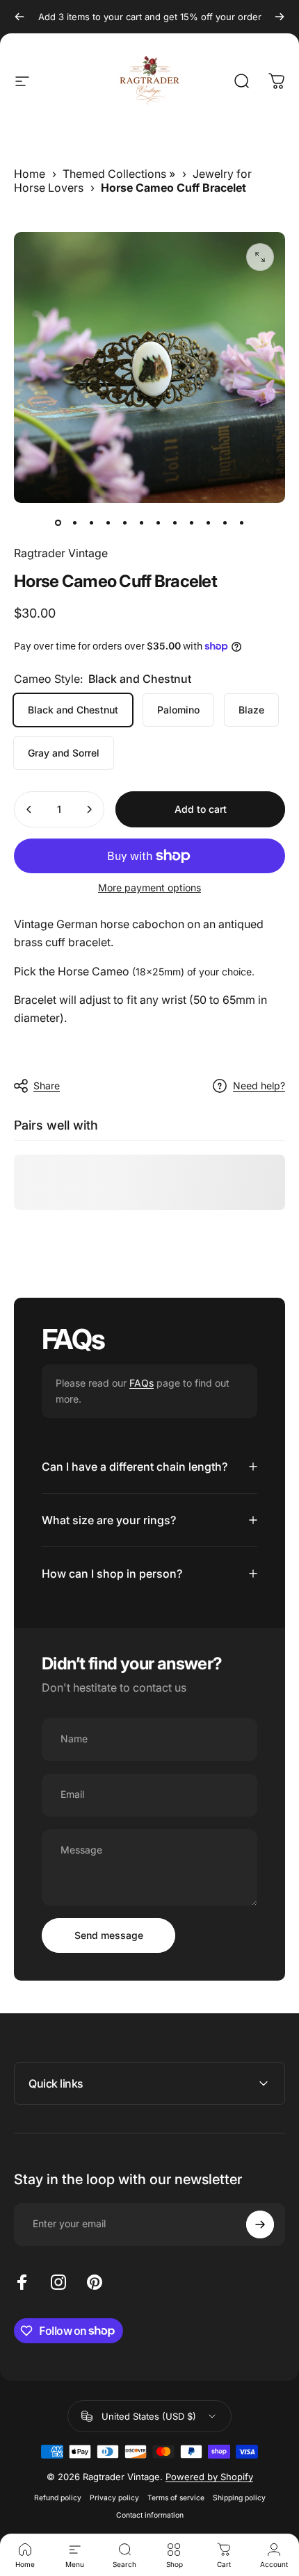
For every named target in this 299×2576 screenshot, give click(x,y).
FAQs (142, 1383)
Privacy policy (114, 2498)
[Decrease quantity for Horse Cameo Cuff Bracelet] (29, 809)
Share (47, 1085)
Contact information (150, 2515)
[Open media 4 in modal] (260, 257)
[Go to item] (58, 522)
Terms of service (176, 2498)
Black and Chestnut (73, 710)
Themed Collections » (119, 174)
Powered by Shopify (209, 2477)
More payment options (149, 887)
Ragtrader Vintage (61, 553)
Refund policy (58, 2498)
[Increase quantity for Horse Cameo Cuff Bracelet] (89, 809)
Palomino (178, 710)
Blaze (251, 710)
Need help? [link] (259, 1085)
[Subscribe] (260, 2224)
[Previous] (19, 17)
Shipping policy (239, 2498)
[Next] (280, 17)
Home (30, 174)
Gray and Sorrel (64, 753)
